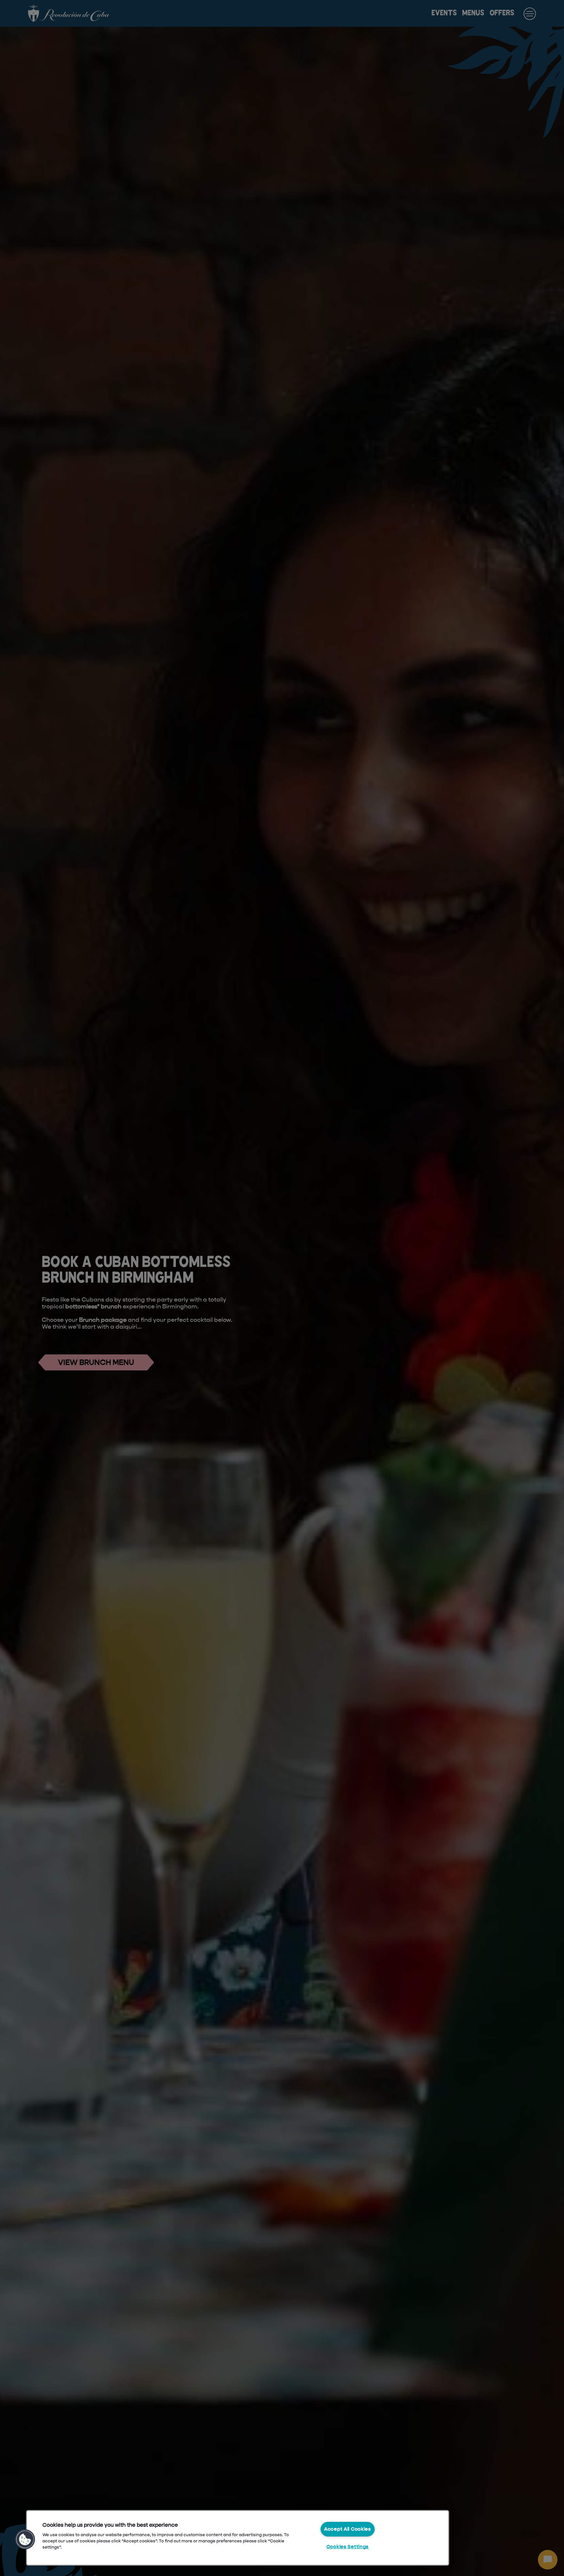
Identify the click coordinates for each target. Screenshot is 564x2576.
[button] (25, 2539)
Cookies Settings (348, 2547)
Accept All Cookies (348, 2529)
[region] (238, 2538)
